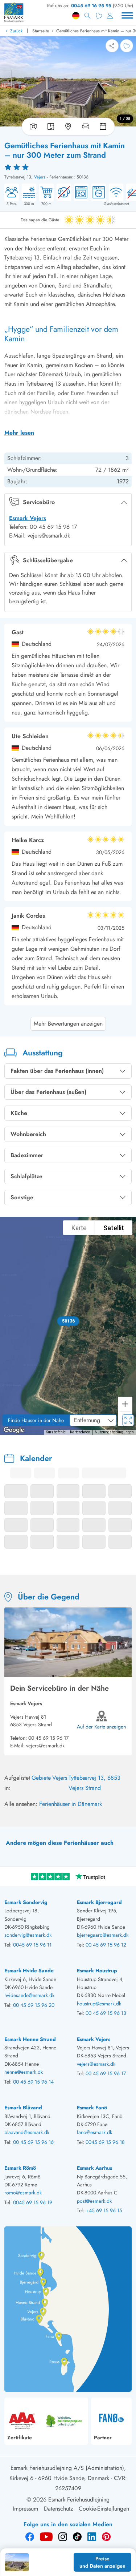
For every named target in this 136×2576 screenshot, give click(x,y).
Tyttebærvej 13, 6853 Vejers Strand (94, 1783)
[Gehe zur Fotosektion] (32, 126)
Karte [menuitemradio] (79, 1228)
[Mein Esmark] (110, 16)
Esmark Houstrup (97, 1971)
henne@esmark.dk (24, 2072)
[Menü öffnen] (127, 16)
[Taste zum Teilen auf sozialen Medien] (112, 46)
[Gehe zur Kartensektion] (68, 126)
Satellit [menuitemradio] (114, 1228)
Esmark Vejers (28, 518)
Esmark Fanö (92, 2108)
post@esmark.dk (94, 2201)
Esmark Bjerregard (99, 1902)
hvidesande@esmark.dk (29, 1995)
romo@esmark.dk (23, 2193)
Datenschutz (58, 2509)
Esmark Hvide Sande (29, 1971)
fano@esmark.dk (94, 2132)
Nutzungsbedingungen (114, 1432)
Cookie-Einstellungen (104, 2509)
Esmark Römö (20, 2168)
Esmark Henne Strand (30, 2039)
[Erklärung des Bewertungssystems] (68, 167)
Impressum (25, 2509)
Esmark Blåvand (23, 2108)
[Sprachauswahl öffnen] (76, 16)
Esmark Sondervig (26, 1902)
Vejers (40, 177)
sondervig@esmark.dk (28, 1935)
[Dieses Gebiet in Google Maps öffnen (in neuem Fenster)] (14, 1430)
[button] (68, 1321)
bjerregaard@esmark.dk (103, 1935)
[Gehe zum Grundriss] (51, 126)
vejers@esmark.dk (45, 1746)
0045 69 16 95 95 (91, 6)
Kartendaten (80, 1432)
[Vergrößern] (125, 1404)
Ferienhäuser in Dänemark (71, 1804)
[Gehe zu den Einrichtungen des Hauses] (86, 126)
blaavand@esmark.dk (27, 2132)
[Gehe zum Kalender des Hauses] (104, 126)
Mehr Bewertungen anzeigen (68, 1024)
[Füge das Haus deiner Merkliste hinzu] (127, 46)
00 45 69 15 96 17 (48, 1738)
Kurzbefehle (56, 1432)
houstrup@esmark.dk (99, 2004)
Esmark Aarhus (94, 2168)
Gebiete (41, 1778)
